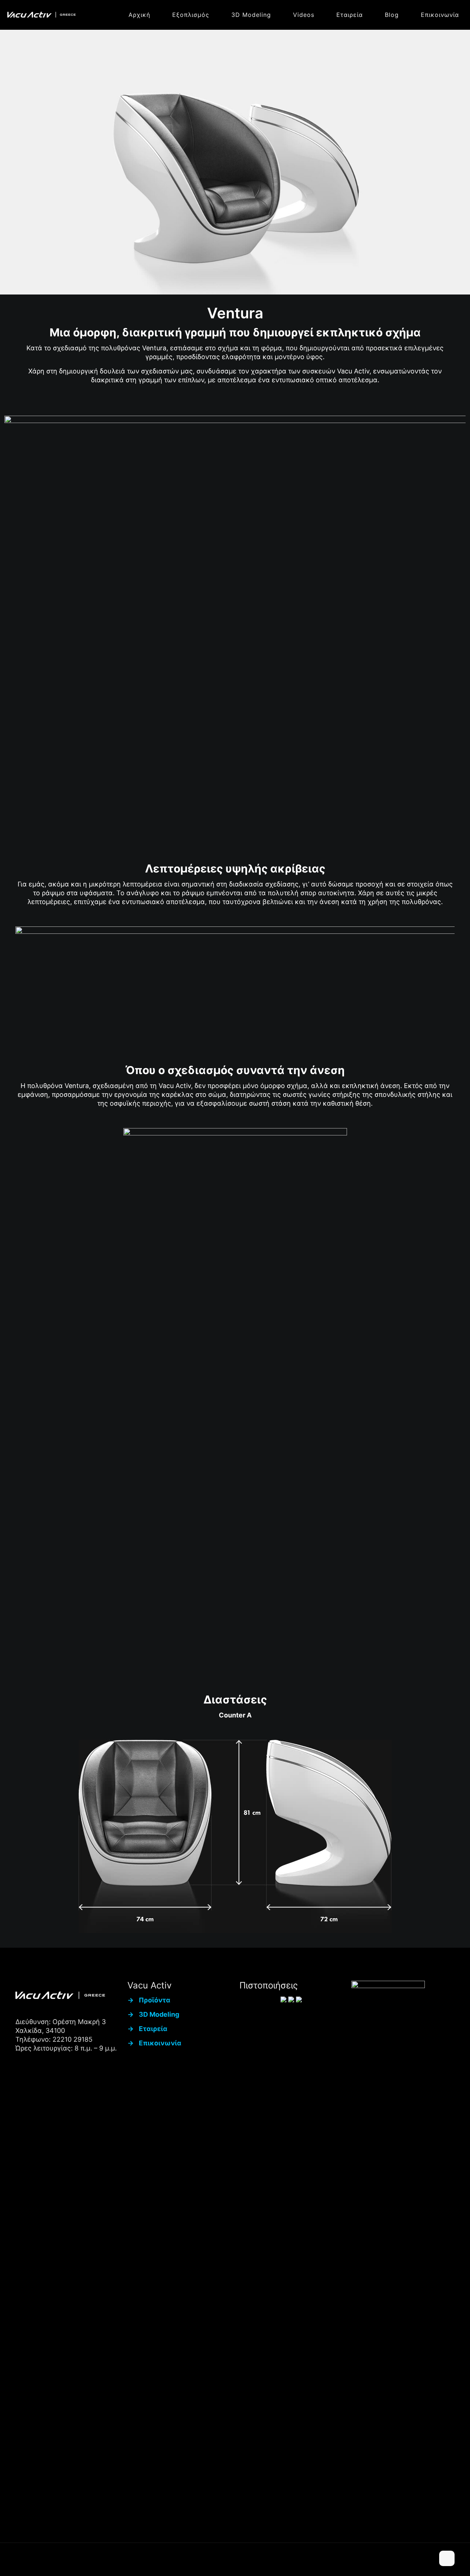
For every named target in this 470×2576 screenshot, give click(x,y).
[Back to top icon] (447, 2558)
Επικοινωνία (160, 2043)
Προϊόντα (155, 2000)
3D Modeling (159, 2014)
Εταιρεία (153, 2029)
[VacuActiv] (41, 15)
